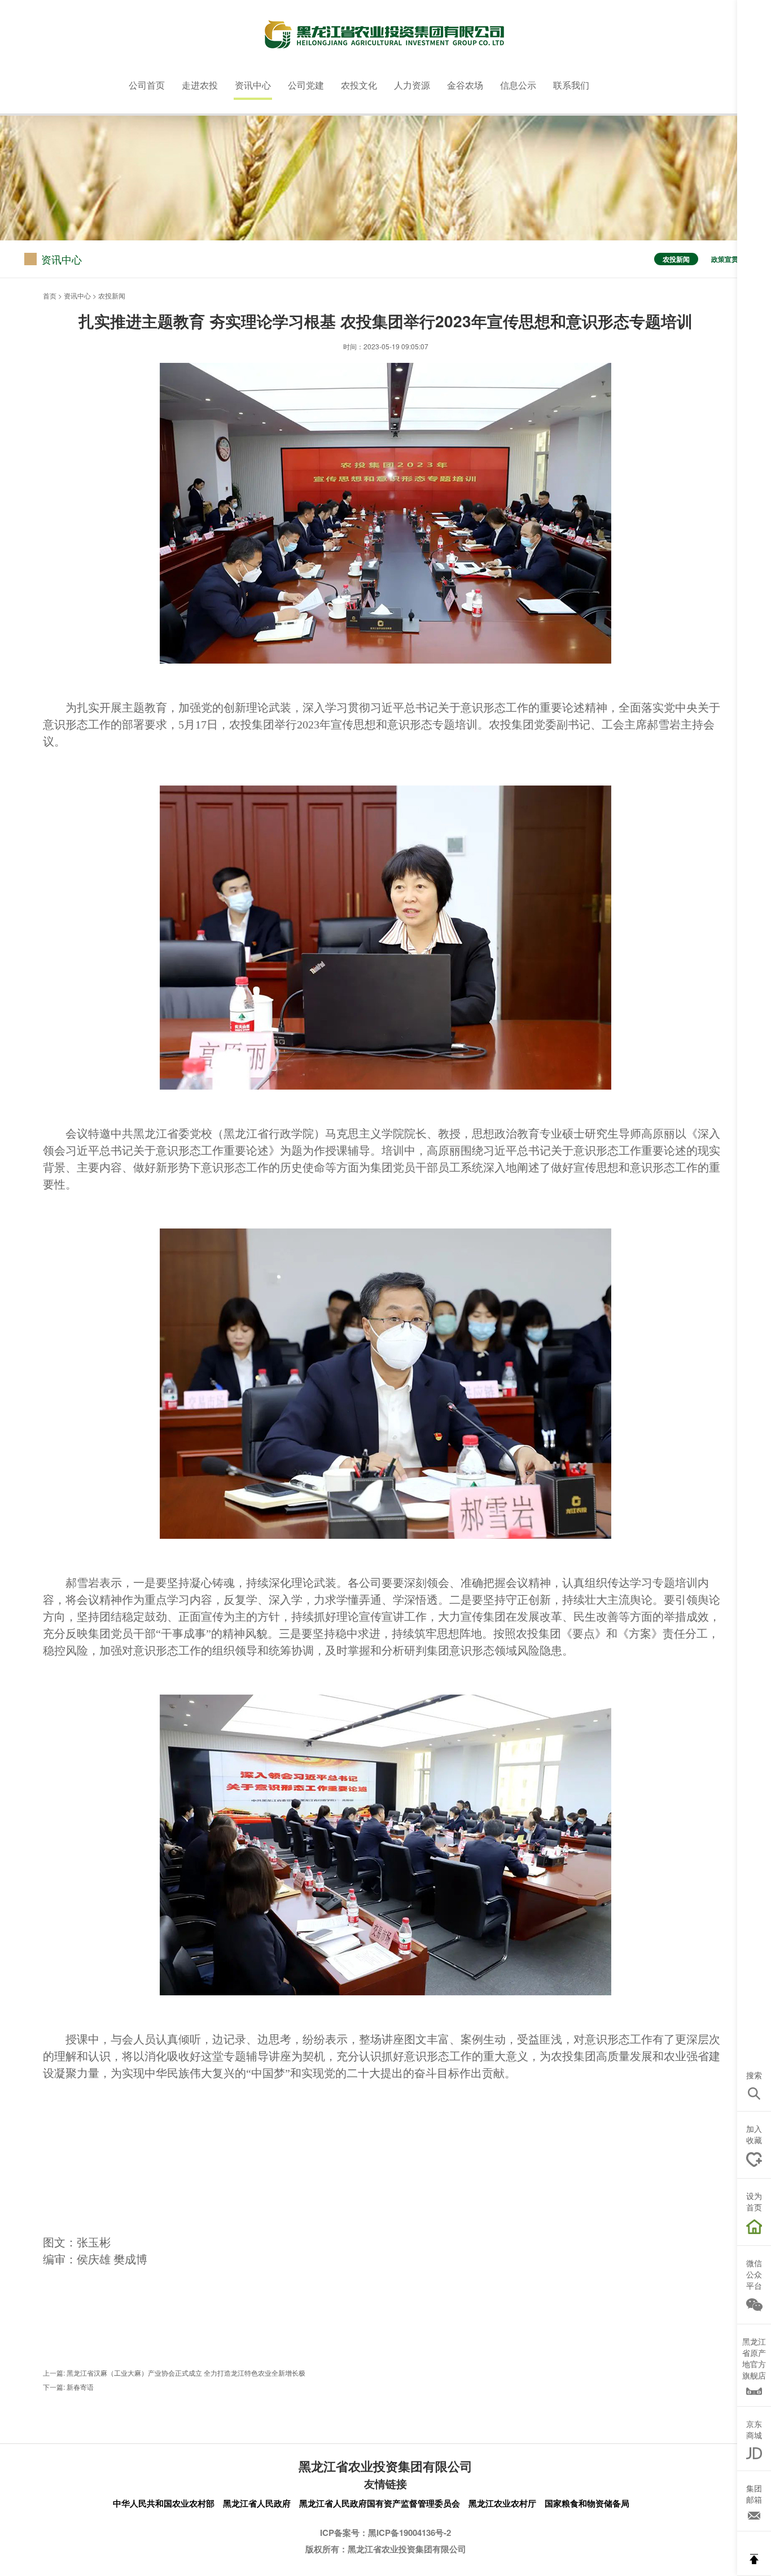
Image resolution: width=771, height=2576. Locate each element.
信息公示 (518, 85)
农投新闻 (676, 259)
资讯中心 (253, 85)
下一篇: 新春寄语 (68, 2387)
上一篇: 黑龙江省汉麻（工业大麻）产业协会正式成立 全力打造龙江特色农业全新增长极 (174, 2373)
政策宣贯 (725, 259)
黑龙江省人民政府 (257, 2503)
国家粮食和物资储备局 (587, 2503)
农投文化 (359, 85)
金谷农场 (465, 85)
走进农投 (200, 85)
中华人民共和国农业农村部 (164, 2503)
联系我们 (571, 85)
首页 (50, 295)
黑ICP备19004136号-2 (409, 2533)
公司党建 (306, 85)
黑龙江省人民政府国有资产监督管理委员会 (380, 2503)
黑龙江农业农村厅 (502, 2503)
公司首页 (147, 85)
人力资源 (412, 85)
